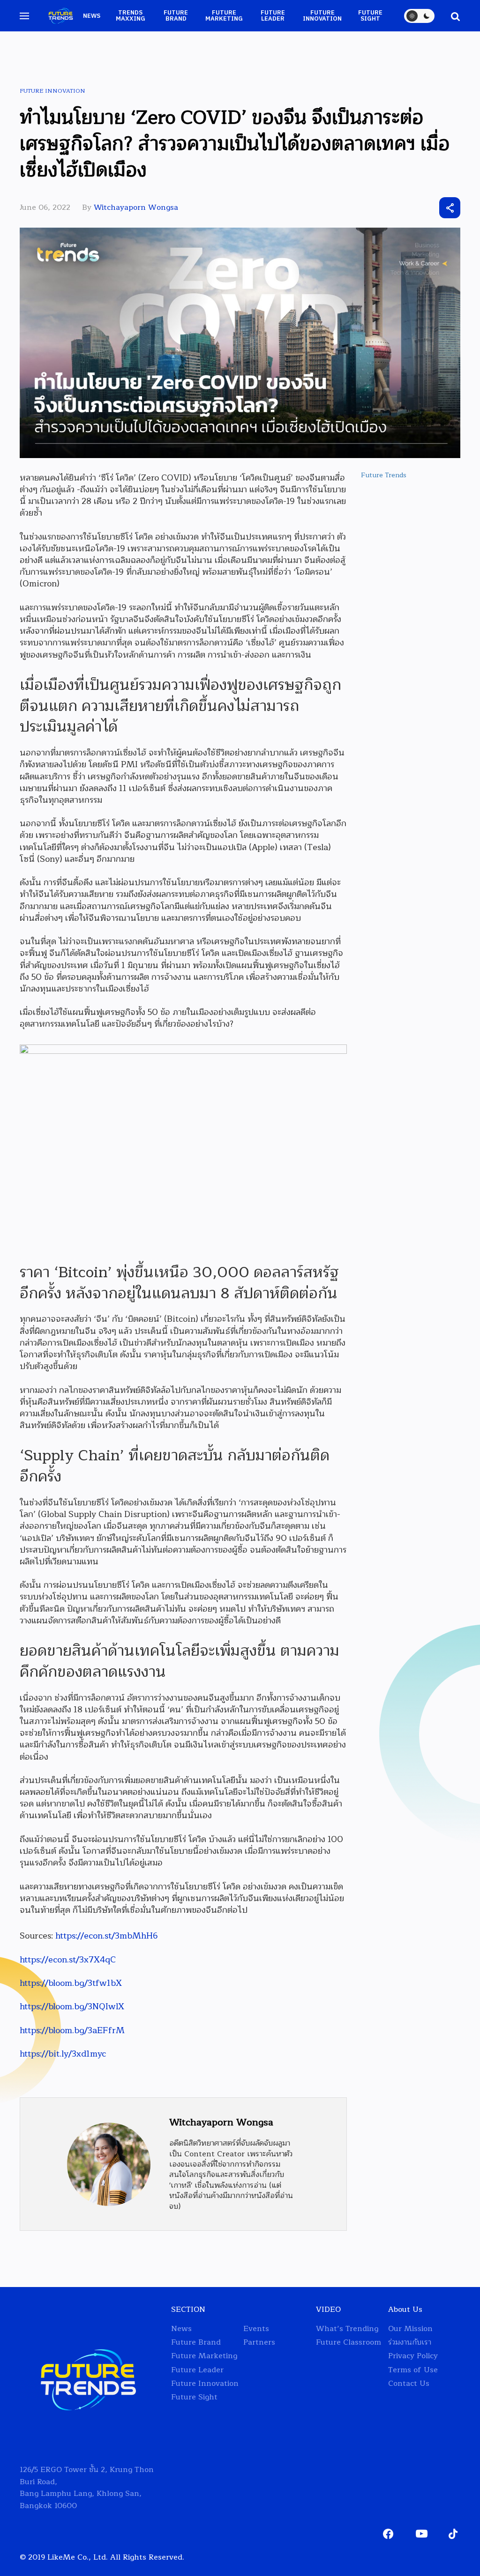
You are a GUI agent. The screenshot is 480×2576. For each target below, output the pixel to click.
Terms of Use (413, 2370)
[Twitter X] (398, 208)
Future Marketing (224, 16)
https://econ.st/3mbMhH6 (107, 1936)
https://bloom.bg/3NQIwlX (72, 2006)
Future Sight (370, 16)
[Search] (451, 16)
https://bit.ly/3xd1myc (63, 2054)
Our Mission (410, 2329)
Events (256, 2329)
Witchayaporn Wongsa (136, 207)
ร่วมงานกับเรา (410, 2343)
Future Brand (176, 16)
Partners (259, 2343)
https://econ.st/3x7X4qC (68, 1960)
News (92, 16)
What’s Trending (347, 2329)
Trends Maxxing (131, 16)
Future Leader (273, 16)
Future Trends (384, 475)
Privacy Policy (413, 2356)
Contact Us (409, 2384)
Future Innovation (322, 16)
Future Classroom (349, 2343)
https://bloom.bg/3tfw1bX (71, 1983)
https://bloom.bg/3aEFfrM (72, 2030)
